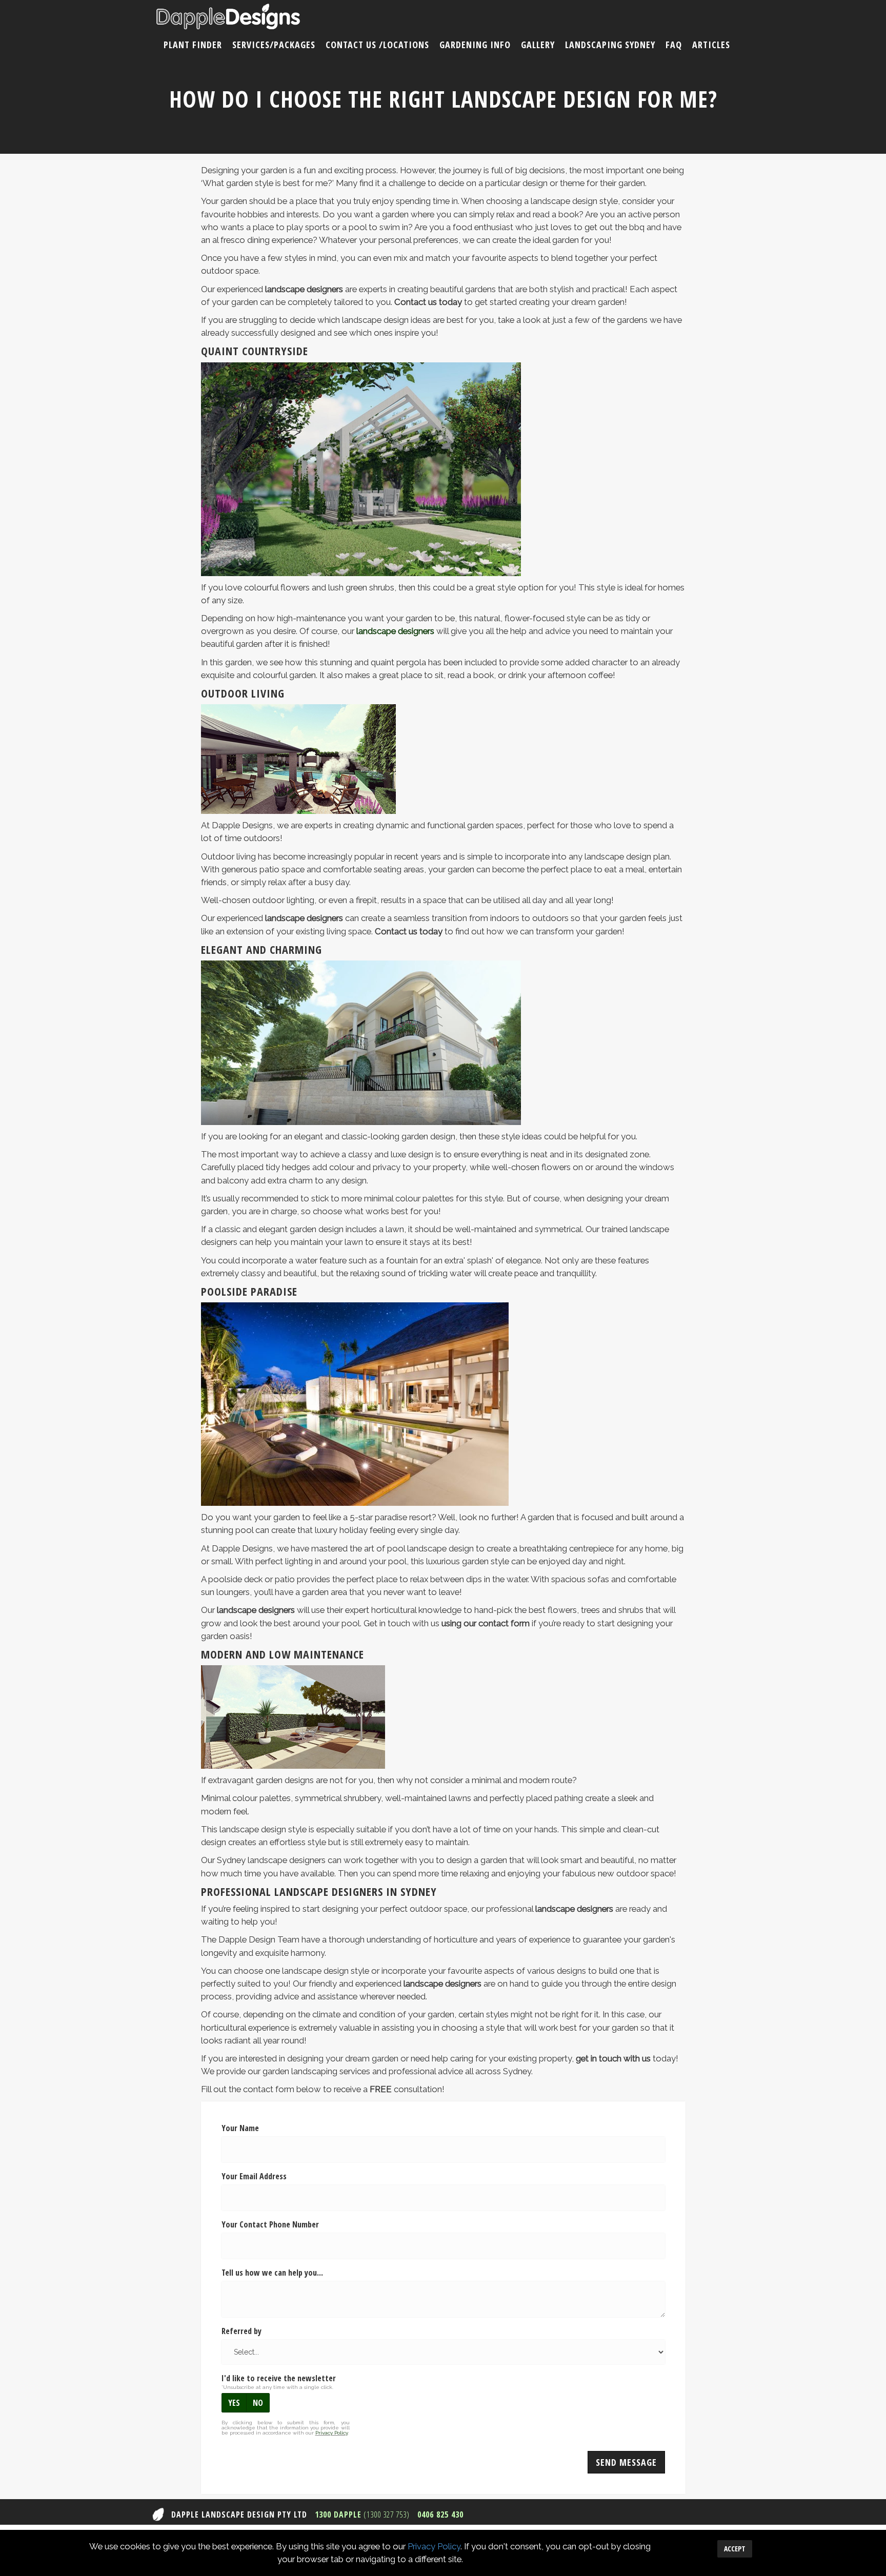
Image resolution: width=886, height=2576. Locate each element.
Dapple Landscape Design (228, 17)
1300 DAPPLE (362, 2514)
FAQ (674, 45)
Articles (711, 45)
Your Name (240, 2128)
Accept (735, 2549)
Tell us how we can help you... (272, 2273)
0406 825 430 (440, 2514)
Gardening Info (475, 45)
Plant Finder (193, 45)
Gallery (538, 45)
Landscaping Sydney (610, 45)
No (258, 2403)
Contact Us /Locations (377, 45)
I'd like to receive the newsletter (279, 2378)
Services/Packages (274, 45)
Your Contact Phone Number (270, 2224)
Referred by (241, 2331)
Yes (234, 2403)
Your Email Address (254, 2176)
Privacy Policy (434, 2546)
